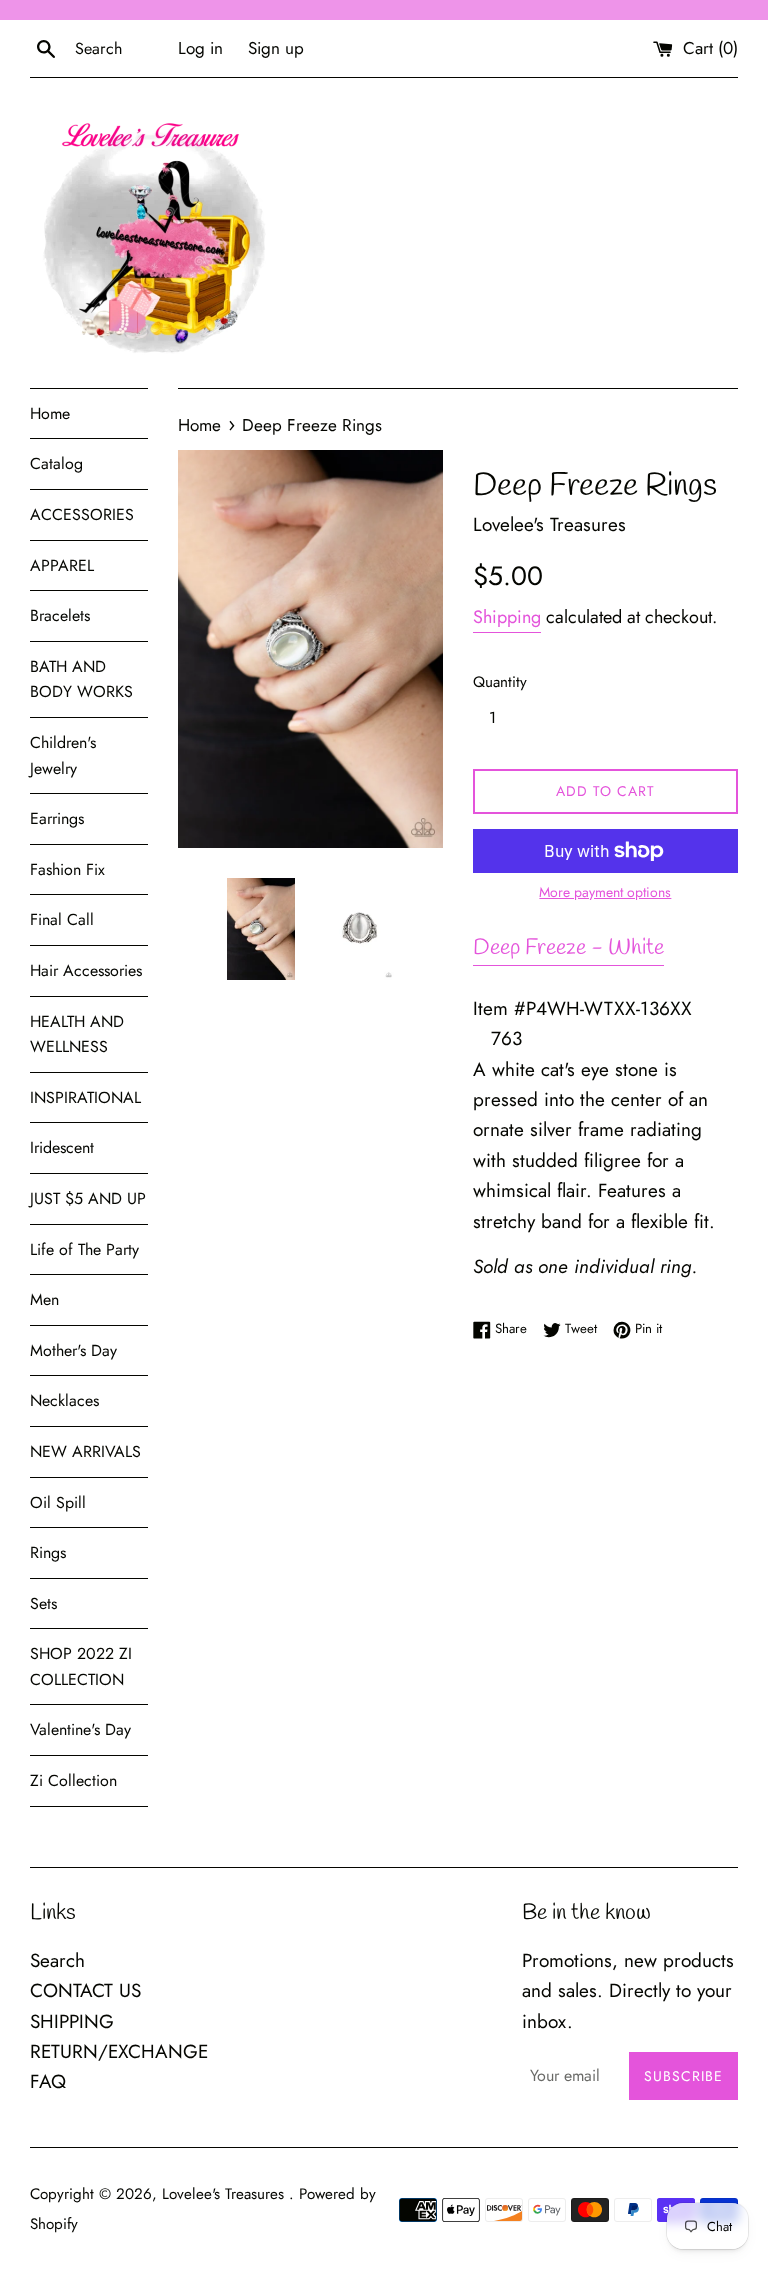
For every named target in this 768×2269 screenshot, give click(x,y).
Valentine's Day (80, 1729)
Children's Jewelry (63, 755)
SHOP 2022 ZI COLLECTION (81, 1666)
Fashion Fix (67, 869)
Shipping (507, 617)
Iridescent (62, 1147)
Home (50, 413)
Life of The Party (84, 1249)
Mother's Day (73, 1350)
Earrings (57, 818)
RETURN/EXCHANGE (119, 2051)
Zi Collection (73, 1780)
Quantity (500, 682)
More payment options (605, 892)
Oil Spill (58, 1502)
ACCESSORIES (82, 514)
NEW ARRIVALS (85, 1451)
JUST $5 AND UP (88, 1198)
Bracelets (60, 615)
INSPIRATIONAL (85, 1097)
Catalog (56, 463)
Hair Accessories (86, 970)
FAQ (48, 2081)
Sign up (276, 48)
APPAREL (62, 565)
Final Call (62, 919)
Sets (43, 1603)
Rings (48, 1552)
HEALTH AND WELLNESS (77, 1034)
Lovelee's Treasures (225, 2194)
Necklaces (64, 1400)
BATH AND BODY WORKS (81, 679)
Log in (200, 48)
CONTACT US (85, 1990)
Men (44, 1299)
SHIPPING (72, 2021)
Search (57, 1960)
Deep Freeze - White (568, 948)
